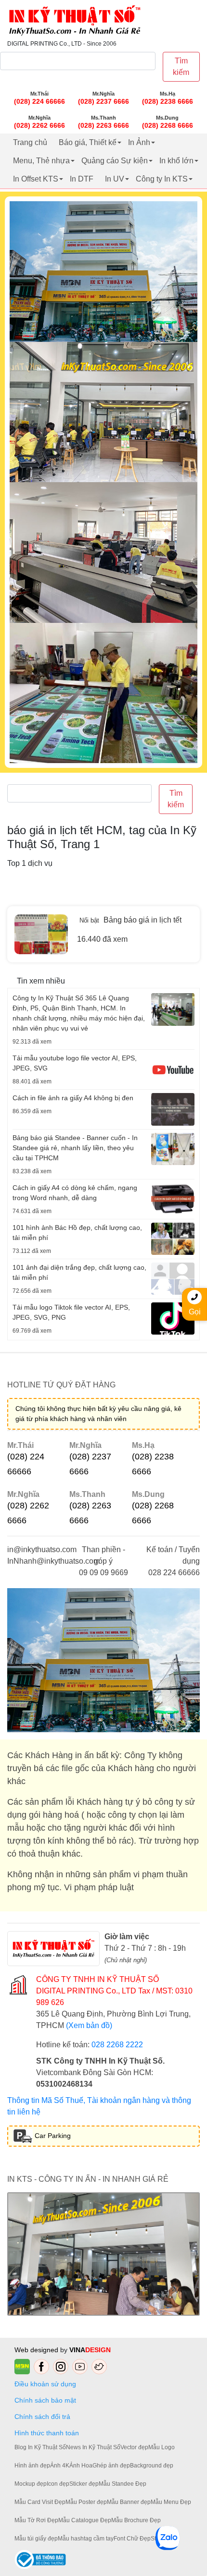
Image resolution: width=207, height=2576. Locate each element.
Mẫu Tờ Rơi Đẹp (36, 2520)
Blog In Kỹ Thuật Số (40, 2447)
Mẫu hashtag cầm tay (86, 2539)
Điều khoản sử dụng (45, 2384)
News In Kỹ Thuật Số (93, 2447)
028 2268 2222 (117, 2045)
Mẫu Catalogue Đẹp (85, 2520)
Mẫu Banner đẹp (129, 2502)
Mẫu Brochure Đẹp (136, 2520)
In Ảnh (139, 142)
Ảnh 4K (60, 2466)
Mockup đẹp (31, 2484)
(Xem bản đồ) (89, 2025)
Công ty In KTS (162, 179)
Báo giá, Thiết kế (88, 142)
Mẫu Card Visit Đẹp (40, 2502)
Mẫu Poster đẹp (86, 2502)
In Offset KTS (36, 179)
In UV (115, 179)
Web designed (37, 2350)
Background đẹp (152, 2466)
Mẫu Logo (162, 2447)
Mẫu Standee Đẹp (123, 2484)
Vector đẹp (134, 2447)
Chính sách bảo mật (45, 2400)
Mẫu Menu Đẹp (171, 2502)
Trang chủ (30, 142)
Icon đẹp (58, 2484)
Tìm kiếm (181, 67)
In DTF (82, 179)
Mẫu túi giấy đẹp (36, 2539)
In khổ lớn (176, 161)
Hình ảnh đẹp (32, 2466)
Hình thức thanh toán (47, 2433)
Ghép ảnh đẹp (111, 2466)
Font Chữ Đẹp (132, 2539)
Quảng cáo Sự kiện (115, 161)
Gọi (195, 1312)
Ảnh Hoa (81, 2466)
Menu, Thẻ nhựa (41, 161)
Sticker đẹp (84, 2484)
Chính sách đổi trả (44, 2417)
